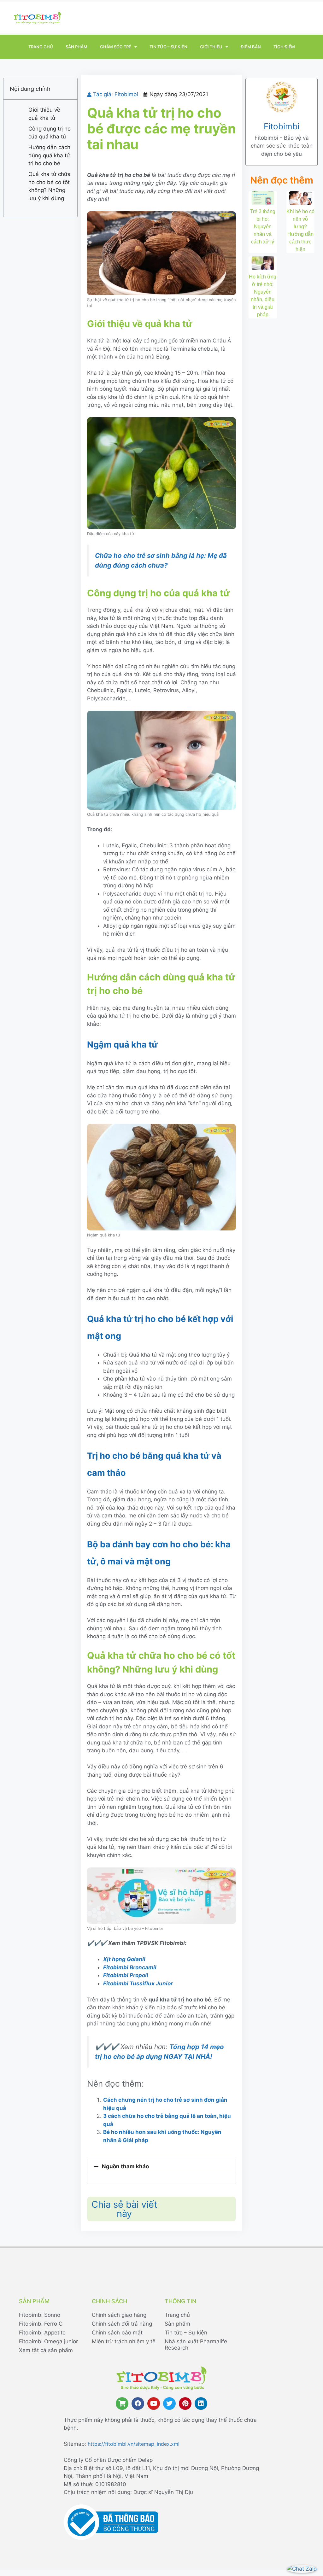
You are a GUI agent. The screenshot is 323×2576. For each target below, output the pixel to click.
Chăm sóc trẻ (116, 47)
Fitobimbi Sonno (40, 2315)
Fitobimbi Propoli (126, 1975)
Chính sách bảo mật (117, 2333)
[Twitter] (169, 2404)
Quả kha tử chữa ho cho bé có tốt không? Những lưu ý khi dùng (50, 186)
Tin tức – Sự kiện (168, 47)
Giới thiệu (211, 47)
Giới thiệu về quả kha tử (44, 114)
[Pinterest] (185, 2404)
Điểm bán (251, 47)
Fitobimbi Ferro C (41, 2324)
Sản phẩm (76, 47)
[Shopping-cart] (122, 2404)
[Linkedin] (201, 2404)
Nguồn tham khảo (125, 2166)
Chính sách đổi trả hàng (122, 2324)
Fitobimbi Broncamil (130, 1967)
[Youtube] (154, 2404)
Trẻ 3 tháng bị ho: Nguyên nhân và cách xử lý (263, 227)
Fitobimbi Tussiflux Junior (138, 1983)
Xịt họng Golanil (124, 1959)
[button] (161, 2167)
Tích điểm (284, 47)
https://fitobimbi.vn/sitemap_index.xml (134, 2444)
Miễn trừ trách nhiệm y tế (124, 2341)
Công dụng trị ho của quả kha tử (50, 133)
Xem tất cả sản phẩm (46, 2350)
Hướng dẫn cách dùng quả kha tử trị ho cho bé (49, 155)
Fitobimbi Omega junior (48, 2341)
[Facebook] (138, 2404)
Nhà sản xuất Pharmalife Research (196, 2345)
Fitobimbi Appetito (42, 2333)
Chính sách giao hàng (119, 2315)
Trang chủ (41, 47)
